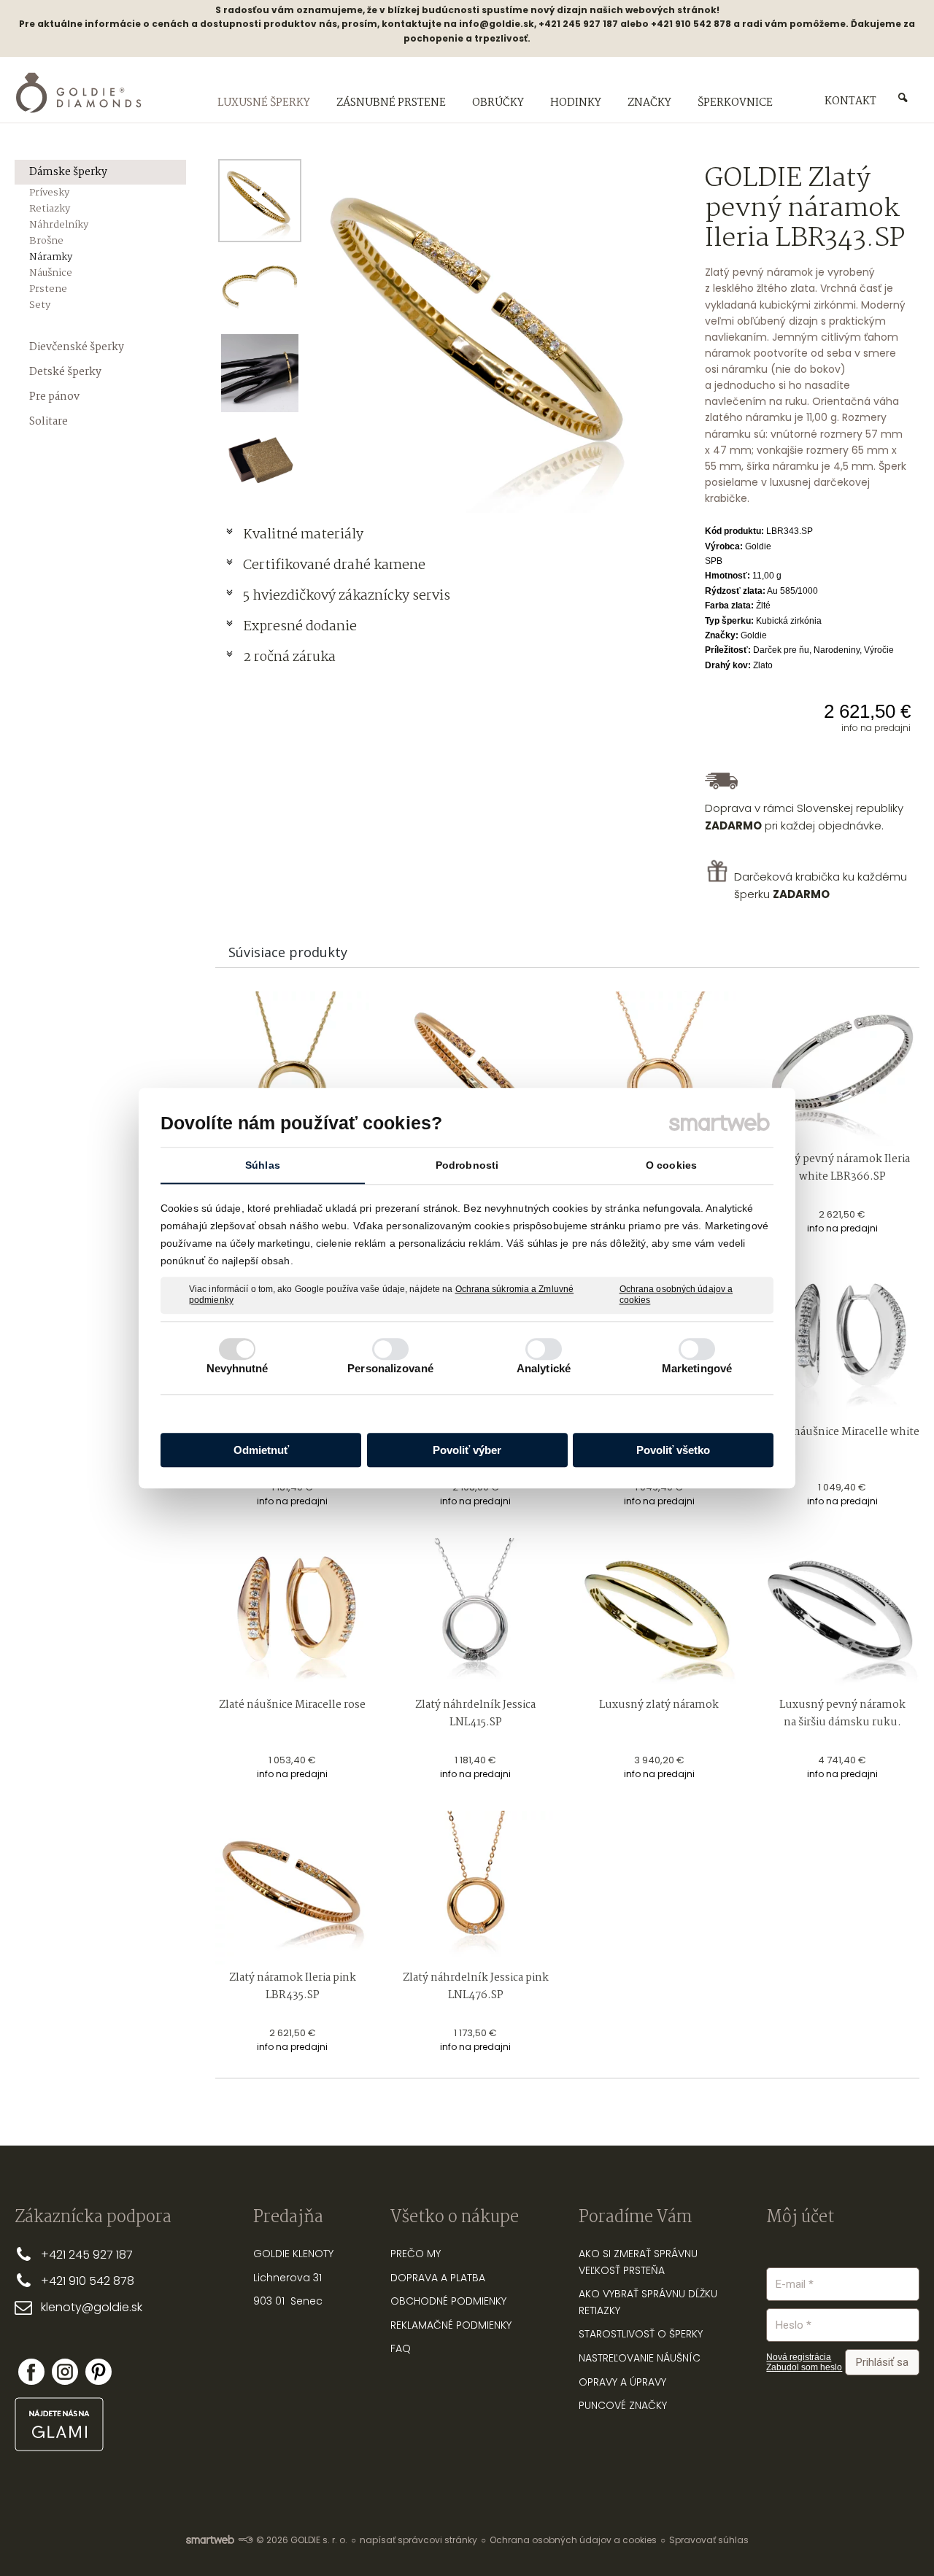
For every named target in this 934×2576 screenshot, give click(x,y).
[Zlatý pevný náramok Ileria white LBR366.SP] (842, 1068)
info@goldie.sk (497, 24)
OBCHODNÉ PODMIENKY (448, 2301)
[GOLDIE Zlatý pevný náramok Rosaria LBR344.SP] (475, 1068)
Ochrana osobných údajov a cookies (676, 1295)
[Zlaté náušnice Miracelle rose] (292, 1615)
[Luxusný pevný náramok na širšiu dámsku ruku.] (842, 1615)
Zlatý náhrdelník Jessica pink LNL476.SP (477, 1987)
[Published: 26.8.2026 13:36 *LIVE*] (245, 2540)
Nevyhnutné (238, 1368)
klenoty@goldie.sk (92, 2307)
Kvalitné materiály (305, 535)
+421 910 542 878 (88, 2281)
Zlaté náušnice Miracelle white (842, 1432)
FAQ (401, 2348)
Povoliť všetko (673, 1450)
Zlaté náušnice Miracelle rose (292, 1705)
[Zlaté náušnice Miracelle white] (842, 1342)
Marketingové (697, 1368)
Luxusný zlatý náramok (659, 1705)
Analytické (544, 1368)
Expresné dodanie (300, 627)
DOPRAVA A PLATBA (438, 2278)
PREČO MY (416, 2254)
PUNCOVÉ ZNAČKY (623, 2405)
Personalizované (390, 1368)
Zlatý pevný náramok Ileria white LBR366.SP (844, 1168)
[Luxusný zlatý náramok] (659, 1615)
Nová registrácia (799, 2357)
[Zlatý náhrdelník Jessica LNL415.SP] (475, 1615)
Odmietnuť (261, 1450)
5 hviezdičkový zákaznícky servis (347, 596)
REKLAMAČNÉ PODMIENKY (451, 2325)
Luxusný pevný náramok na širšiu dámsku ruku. (844, 1714)
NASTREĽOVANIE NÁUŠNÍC (640, 2358)
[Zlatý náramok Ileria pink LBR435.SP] (292, 1888)
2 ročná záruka (289, 657)
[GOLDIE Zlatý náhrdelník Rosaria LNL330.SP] (659, 1068)
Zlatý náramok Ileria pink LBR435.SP (294, 1987)
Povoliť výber (467, 1450)
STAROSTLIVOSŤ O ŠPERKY (641, 2334)
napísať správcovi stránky (418, 2540)
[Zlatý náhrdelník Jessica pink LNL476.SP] (475, 1888)
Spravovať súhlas (709, 2540)
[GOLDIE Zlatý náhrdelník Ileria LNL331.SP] (292, 1068)
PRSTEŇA (644, 2270)
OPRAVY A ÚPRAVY (622, 2382)
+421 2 (58, 2255)
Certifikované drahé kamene (336, 565)
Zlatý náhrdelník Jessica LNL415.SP (476, 1714)
